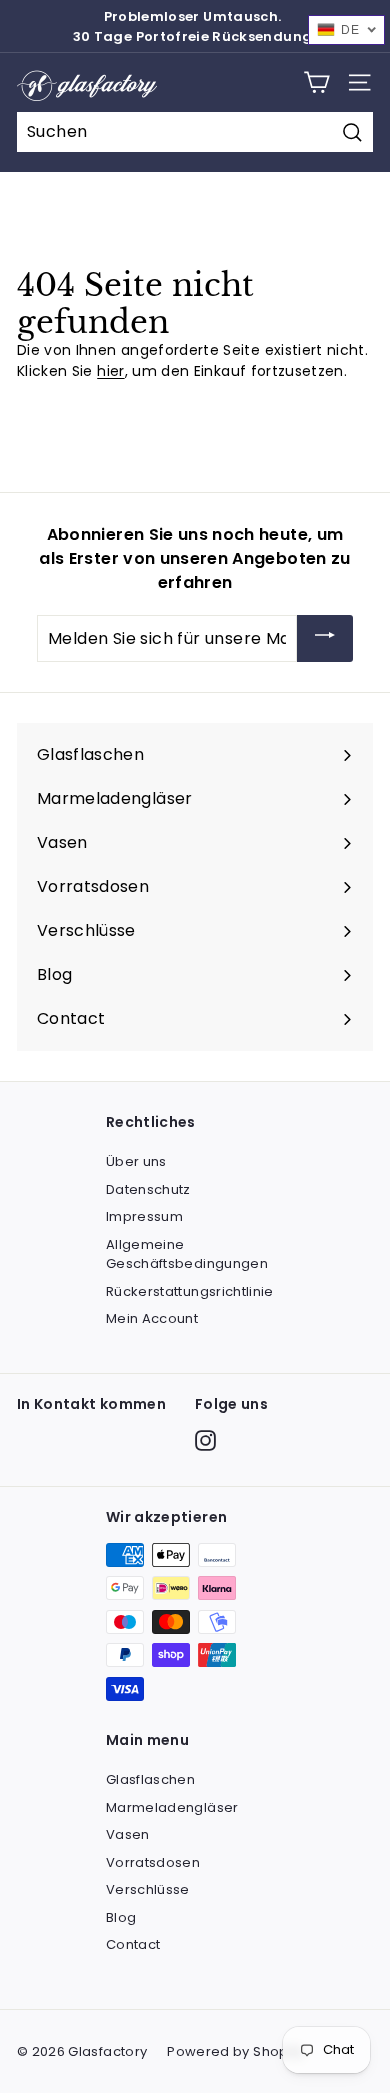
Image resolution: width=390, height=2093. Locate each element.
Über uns (136, 1161)
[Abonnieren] (325, 638)
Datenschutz (148, 1189)
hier (110, 371)
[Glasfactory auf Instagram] (205, 1440)
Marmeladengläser (172, 1807)
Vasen (128, 1834)
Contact (133, 1944)
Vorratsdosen (153, 1862)
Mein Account (152, 1318)
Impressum (144, 1216)
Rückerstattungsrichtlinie (190, 1291)
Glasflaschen (150, 1779)
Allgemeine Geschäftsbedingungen (187, 1254)
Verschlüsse (148, 1889)
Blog (121, 1917)
